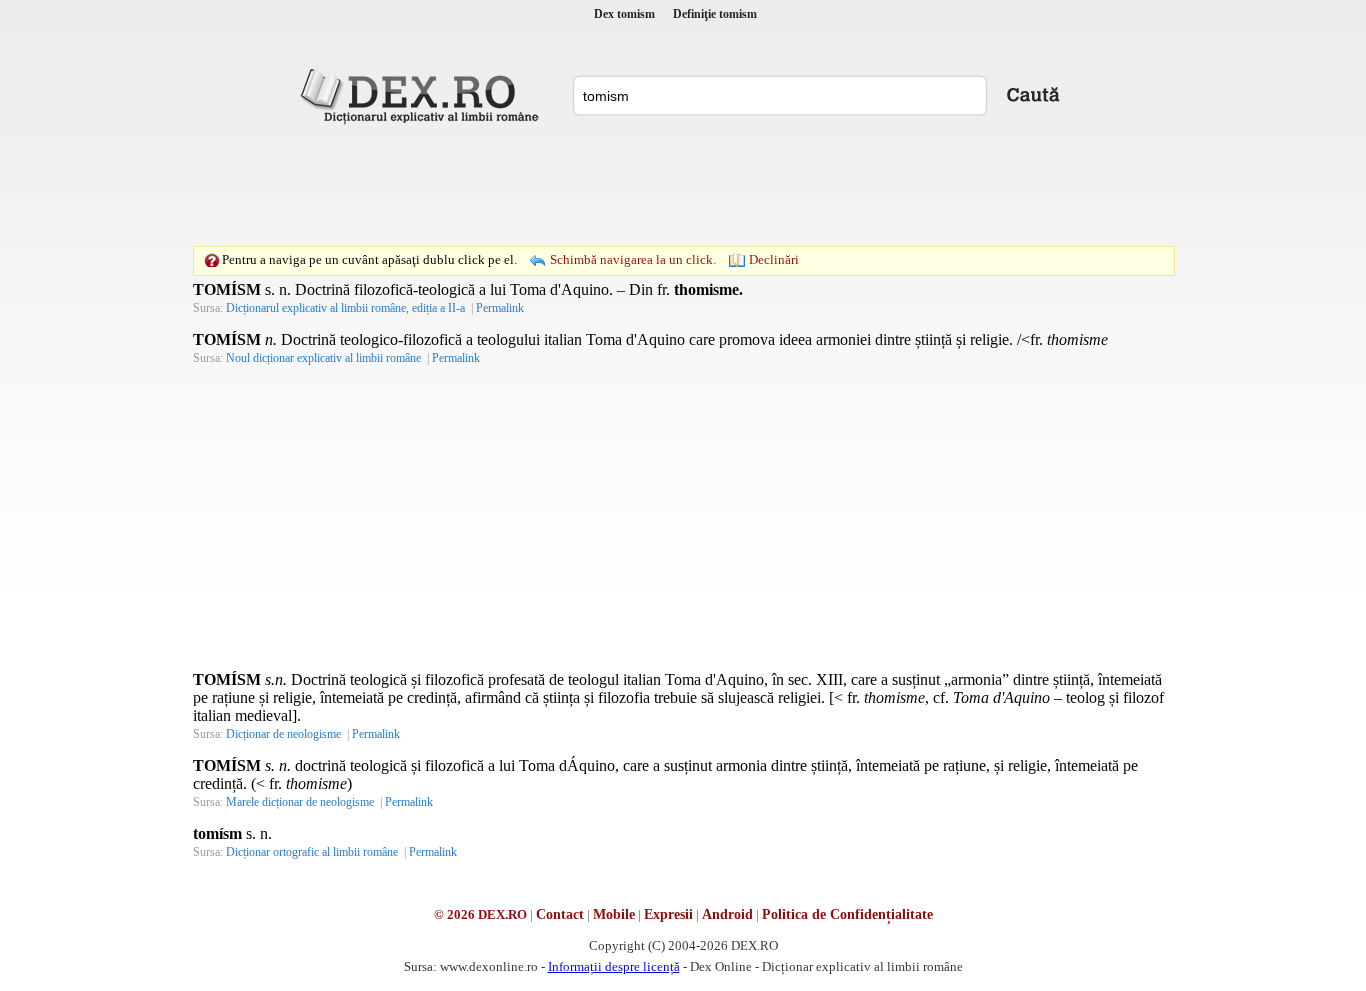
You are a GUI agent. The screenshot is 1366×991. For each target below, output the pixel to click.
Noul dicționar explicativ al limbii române (323, 358)
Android (727, 914)
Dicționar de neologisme (283, 734)
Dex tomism (624, 14)
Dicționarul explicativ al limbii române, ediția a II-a (345, 308)
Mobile (614, 914)
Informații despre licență (614, 966)
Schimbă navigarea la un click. (633, 259)
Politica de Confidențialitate (847, 914)
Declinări (774, 259)
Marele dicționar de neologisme (300, 802)
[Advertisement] (683, 185)
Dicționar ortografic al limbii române (312, 852)
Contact (560, 914)
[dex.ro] (423, 95)
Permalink (500, 308)
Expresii (668, 914)
